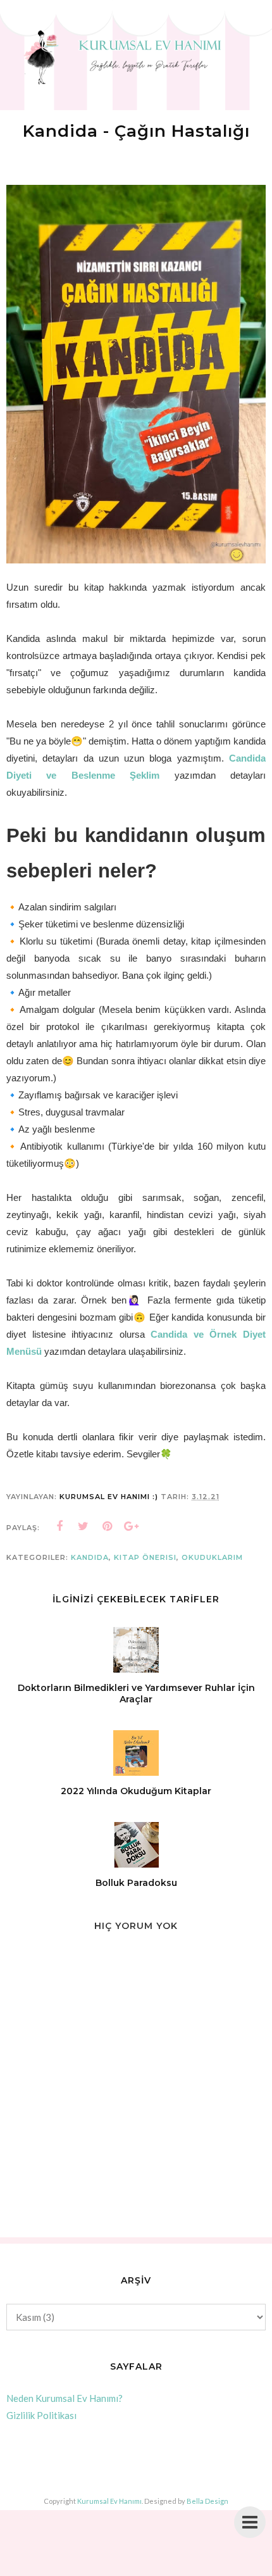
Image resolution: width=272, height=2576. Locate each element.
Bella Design (207, 2501)
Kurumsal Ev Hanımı (109, 2501)
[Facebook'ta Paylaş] (59, 1526)
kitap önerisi (145, 1557)
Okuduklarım (212, 1557)
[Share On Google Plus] (132, 1526)
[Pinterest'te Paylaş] (108, 1526)
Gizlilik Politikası (41, 2415)
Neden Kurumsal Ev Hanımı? (65, 2398)
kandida (90, 1557)
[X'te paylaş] (83, 1526)
